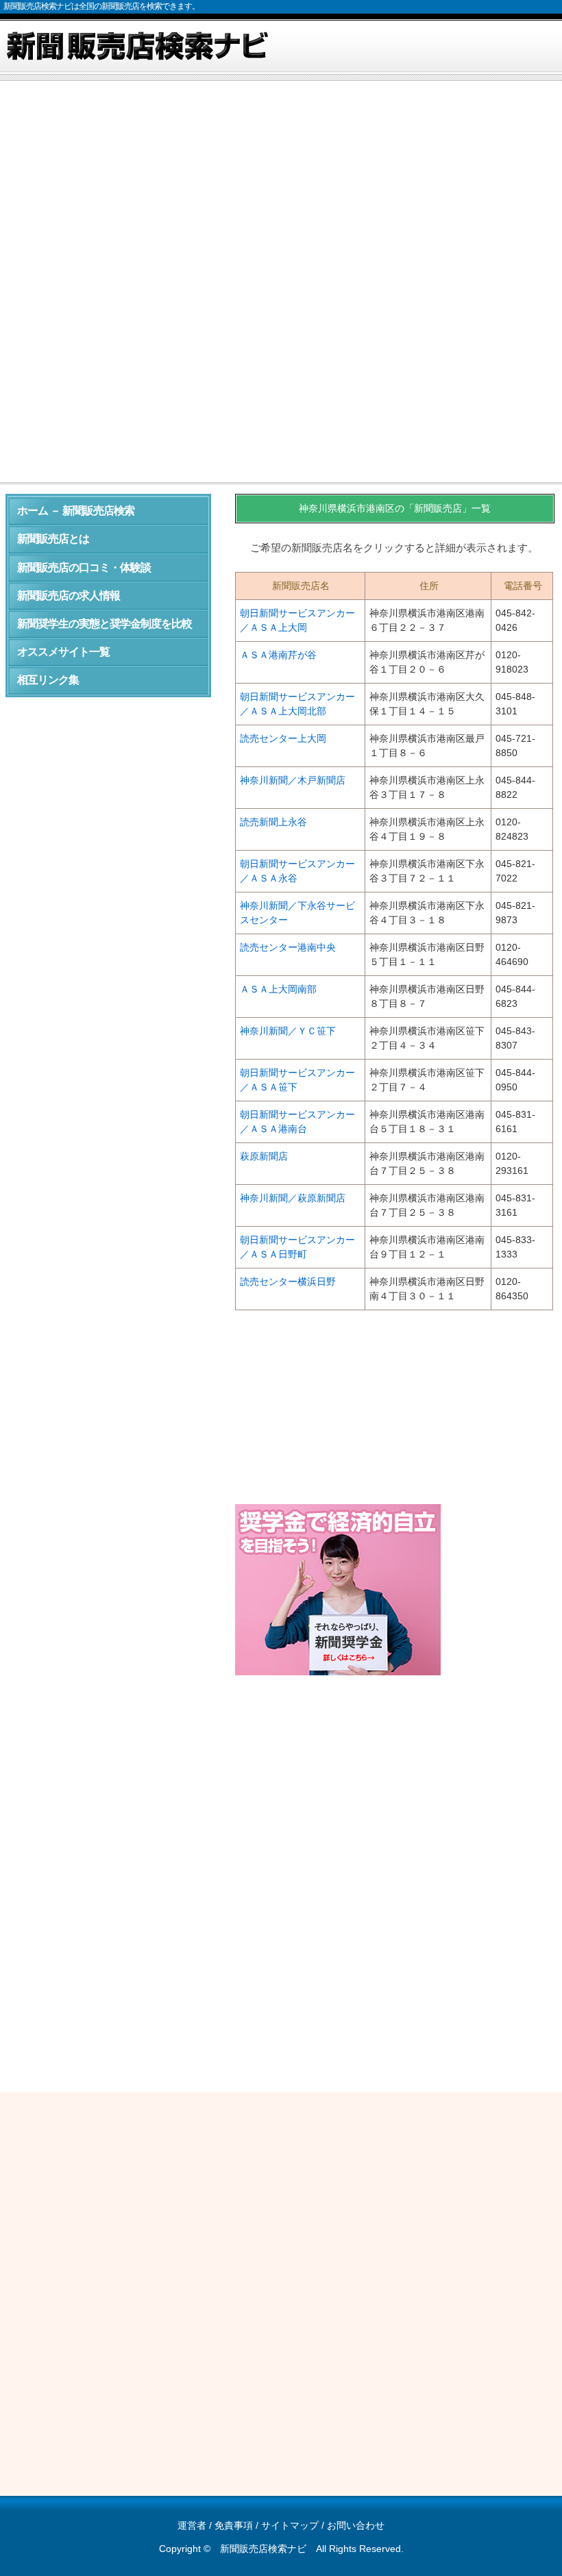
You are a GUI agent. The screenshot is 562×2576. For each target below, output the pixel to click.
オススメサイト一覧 (63, 652)
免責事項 (234, 2525)
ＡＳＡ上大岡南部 (278, 989)
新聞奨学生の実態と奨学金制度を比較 (105, 624)
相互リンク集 (48, 680)
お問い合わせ (356, 2525)
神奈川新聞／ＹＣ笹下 (288, 1031)
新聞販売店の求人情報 (69, 596)
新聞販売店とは (53, 539)
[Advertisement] (281, 188)
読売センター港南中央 (288, 947)
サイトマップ (290, 2525)
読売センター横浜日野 (288, 1281)
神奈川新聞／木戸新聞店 (293, 780)
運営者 (192, 2525)
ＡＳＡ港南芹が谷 (278, 655)
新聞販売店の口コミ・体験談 (84, 567)
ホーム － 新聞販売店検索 (76, 511)
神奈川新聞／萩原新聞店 (293, 1198)
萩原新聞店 (264, 1156)
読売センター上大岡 (283, 738)
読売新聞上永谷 (273, 822)
